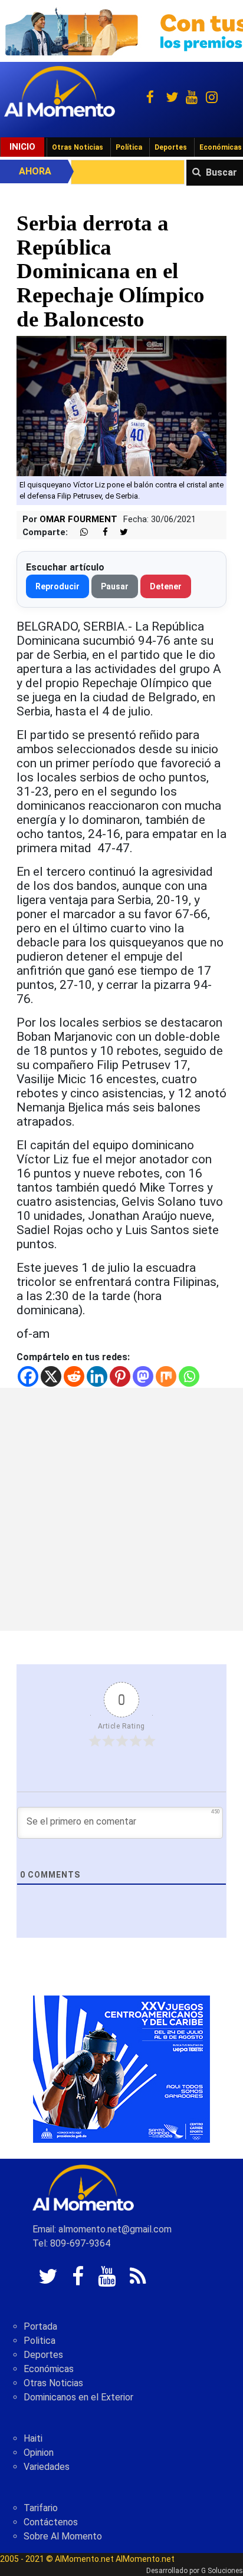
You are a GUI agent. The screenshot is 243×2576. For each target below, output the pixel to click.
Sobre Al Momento (63, 2536)
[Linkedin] (97, 1376)
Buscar (221, 172)
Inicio (22, 147)
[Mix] (166, 1376)
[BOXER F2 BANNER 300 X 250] (121, 2068)
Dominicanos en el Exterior (78, 2397)
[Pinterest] (120, 1376)
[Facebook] (28, 1376)
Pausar (115, 586)
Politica (40, 2341)
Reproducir (58, 586)
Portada (40, 2326)
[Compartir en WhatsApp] (79, 532)
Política (129, 147)
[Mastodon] (143, 1376)
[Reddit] (74, 1376)
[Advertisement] (121, 1509)
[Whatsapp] (189, 1376)
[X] (51, 1376)
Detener (166, 586)
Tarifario (41, 2508)
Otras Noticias (78, 147)
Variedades (47, 2467)
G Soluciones (222, 2571)
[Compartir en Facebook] (99, 532)
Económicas (49, 2369)
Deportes (171, 147)
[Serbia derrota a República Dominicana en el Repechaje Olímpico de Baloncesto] (121, 405)
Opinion (39, 2453)
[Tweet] (119, 532)
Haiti (33, 2438)
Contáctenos (51, 2522)
